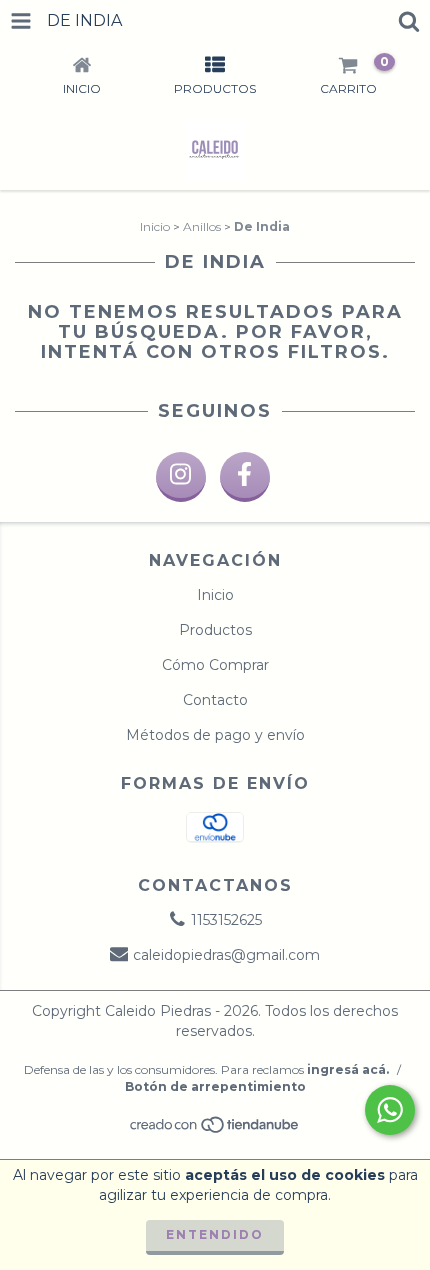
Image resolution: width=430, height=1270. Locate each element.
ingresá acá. (348, 1069)
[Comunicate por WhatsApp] (390, 1110)
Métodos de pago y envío (215, 735)
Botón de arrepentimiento (215, 1086)
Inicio (155, 226)
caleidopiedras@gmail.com (226, 955)
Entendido (215, 1234)
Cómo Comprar (215, 665)
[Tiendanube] (215, 1130)
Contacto (215, 700)
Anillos (202, 226)
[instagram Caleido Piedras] (181, 477)
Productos (215, 630)
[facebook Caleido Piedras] (245, 477)
